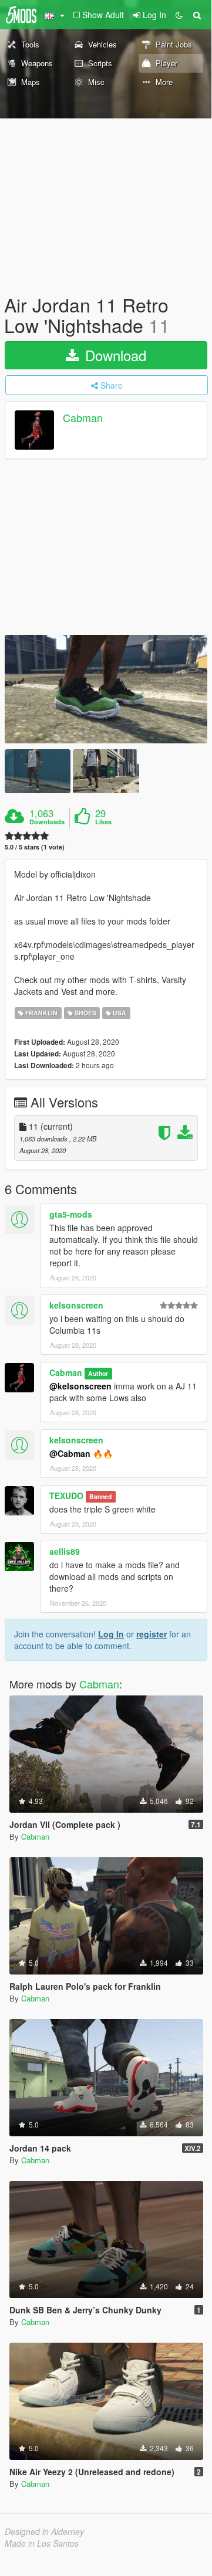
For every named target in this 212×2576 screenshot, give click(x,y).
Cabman (83, 418)
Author (98, 1373)
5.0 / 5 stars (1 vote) (35, 847)
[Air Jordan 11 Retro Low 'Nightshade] (106, 689)
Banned (100, 1496)
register (152, 1634)
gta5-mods (71, 1214)
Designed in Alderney (44, 2531)
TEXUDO (66, 1496)
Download (114, 355)
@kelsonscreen (80, 1386)
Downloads (47, 822)
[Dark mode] (179, 15)
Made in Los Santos (42, 2543)
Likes (103, 822)
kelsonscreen (76, 1305)
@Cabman (70, 1453)
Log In (111, 1634)
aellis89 (65, 1551)
